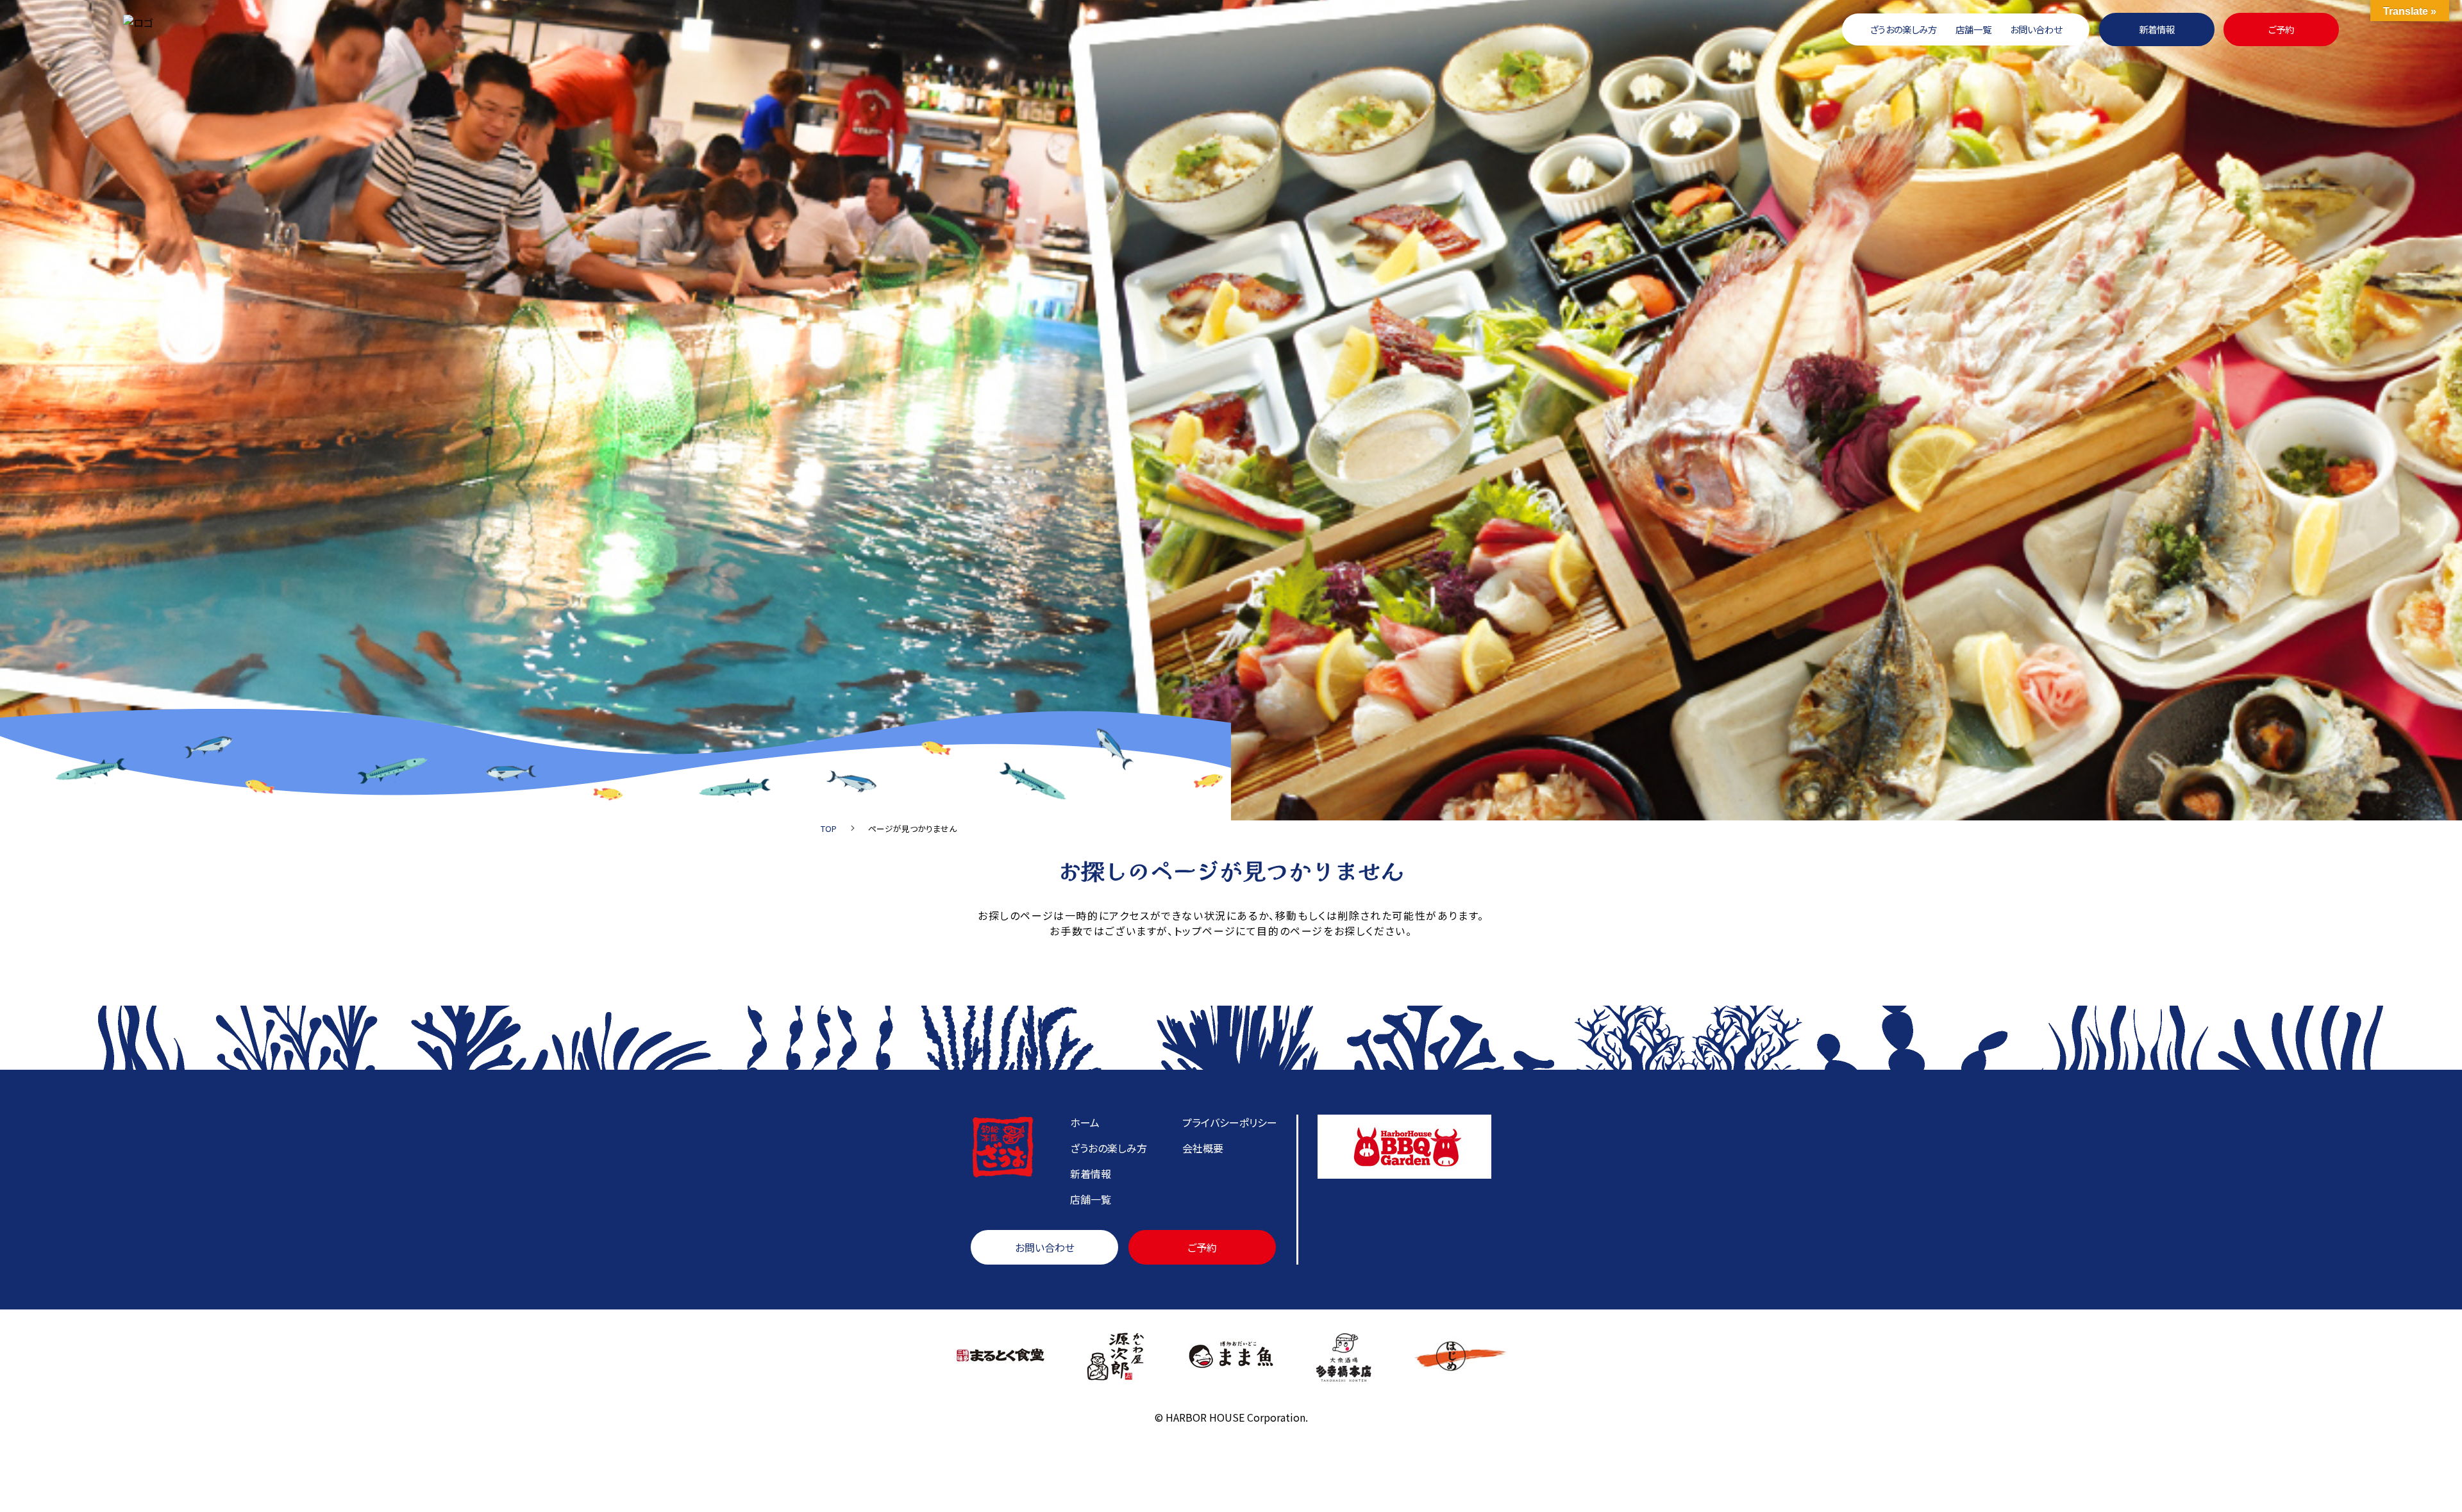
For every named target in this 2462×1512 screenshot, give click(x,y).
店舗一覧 (1973, 29)
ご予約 (2281, 29)
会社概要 (1203, 1148)
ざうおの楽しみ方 (1903, 29)
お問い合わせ (2036, 29)
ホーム (1085, 1122)
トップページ (1205, 931)
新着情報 (2157, 29)
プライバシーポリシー (1230, 1122)
